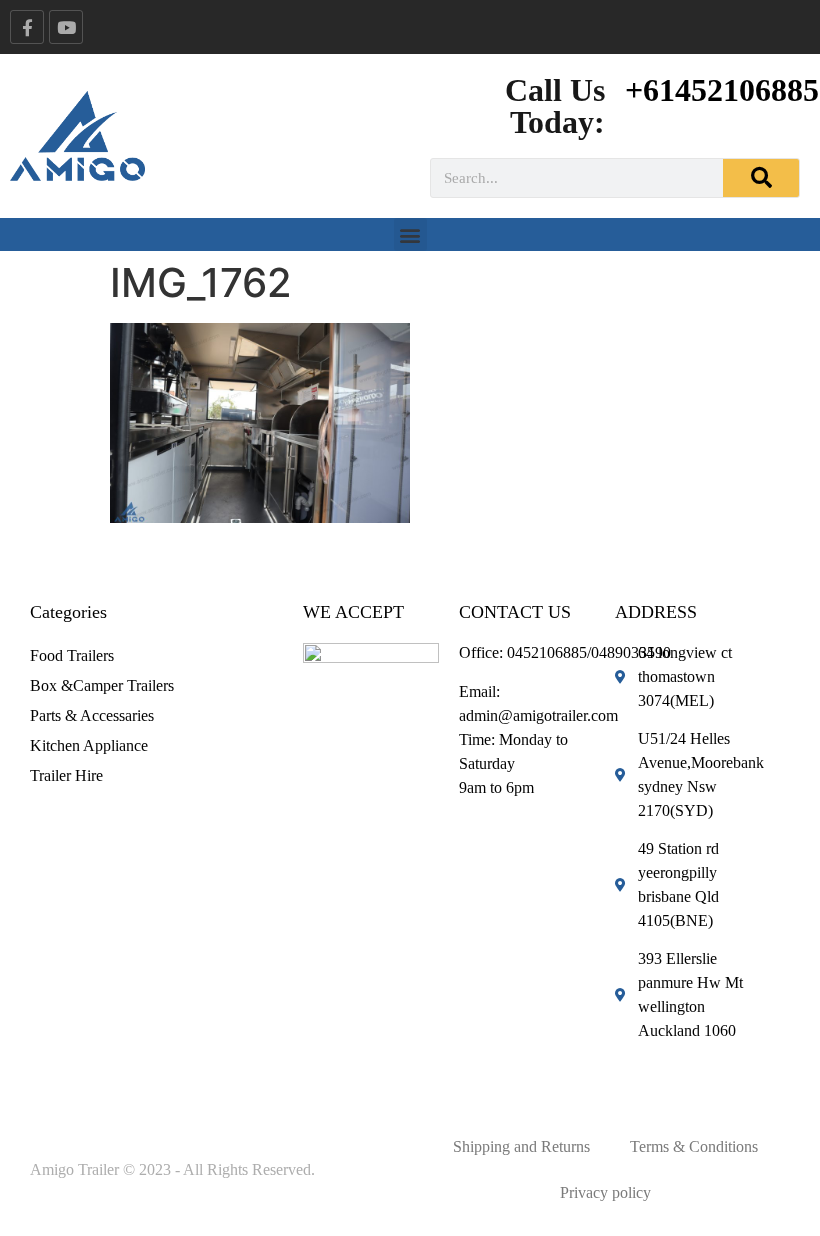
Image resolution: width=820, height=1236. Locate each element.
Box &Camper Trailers (102, 685)
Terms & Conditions (694, 1146)
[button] (410, 234)
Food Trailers (72, 655)
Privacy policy (605, 1192)
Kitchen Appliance (89, 745)
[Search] (761, 178)
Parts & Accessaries (92, 715)
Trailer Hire (66, 775)
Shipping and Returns (521, 1146)
